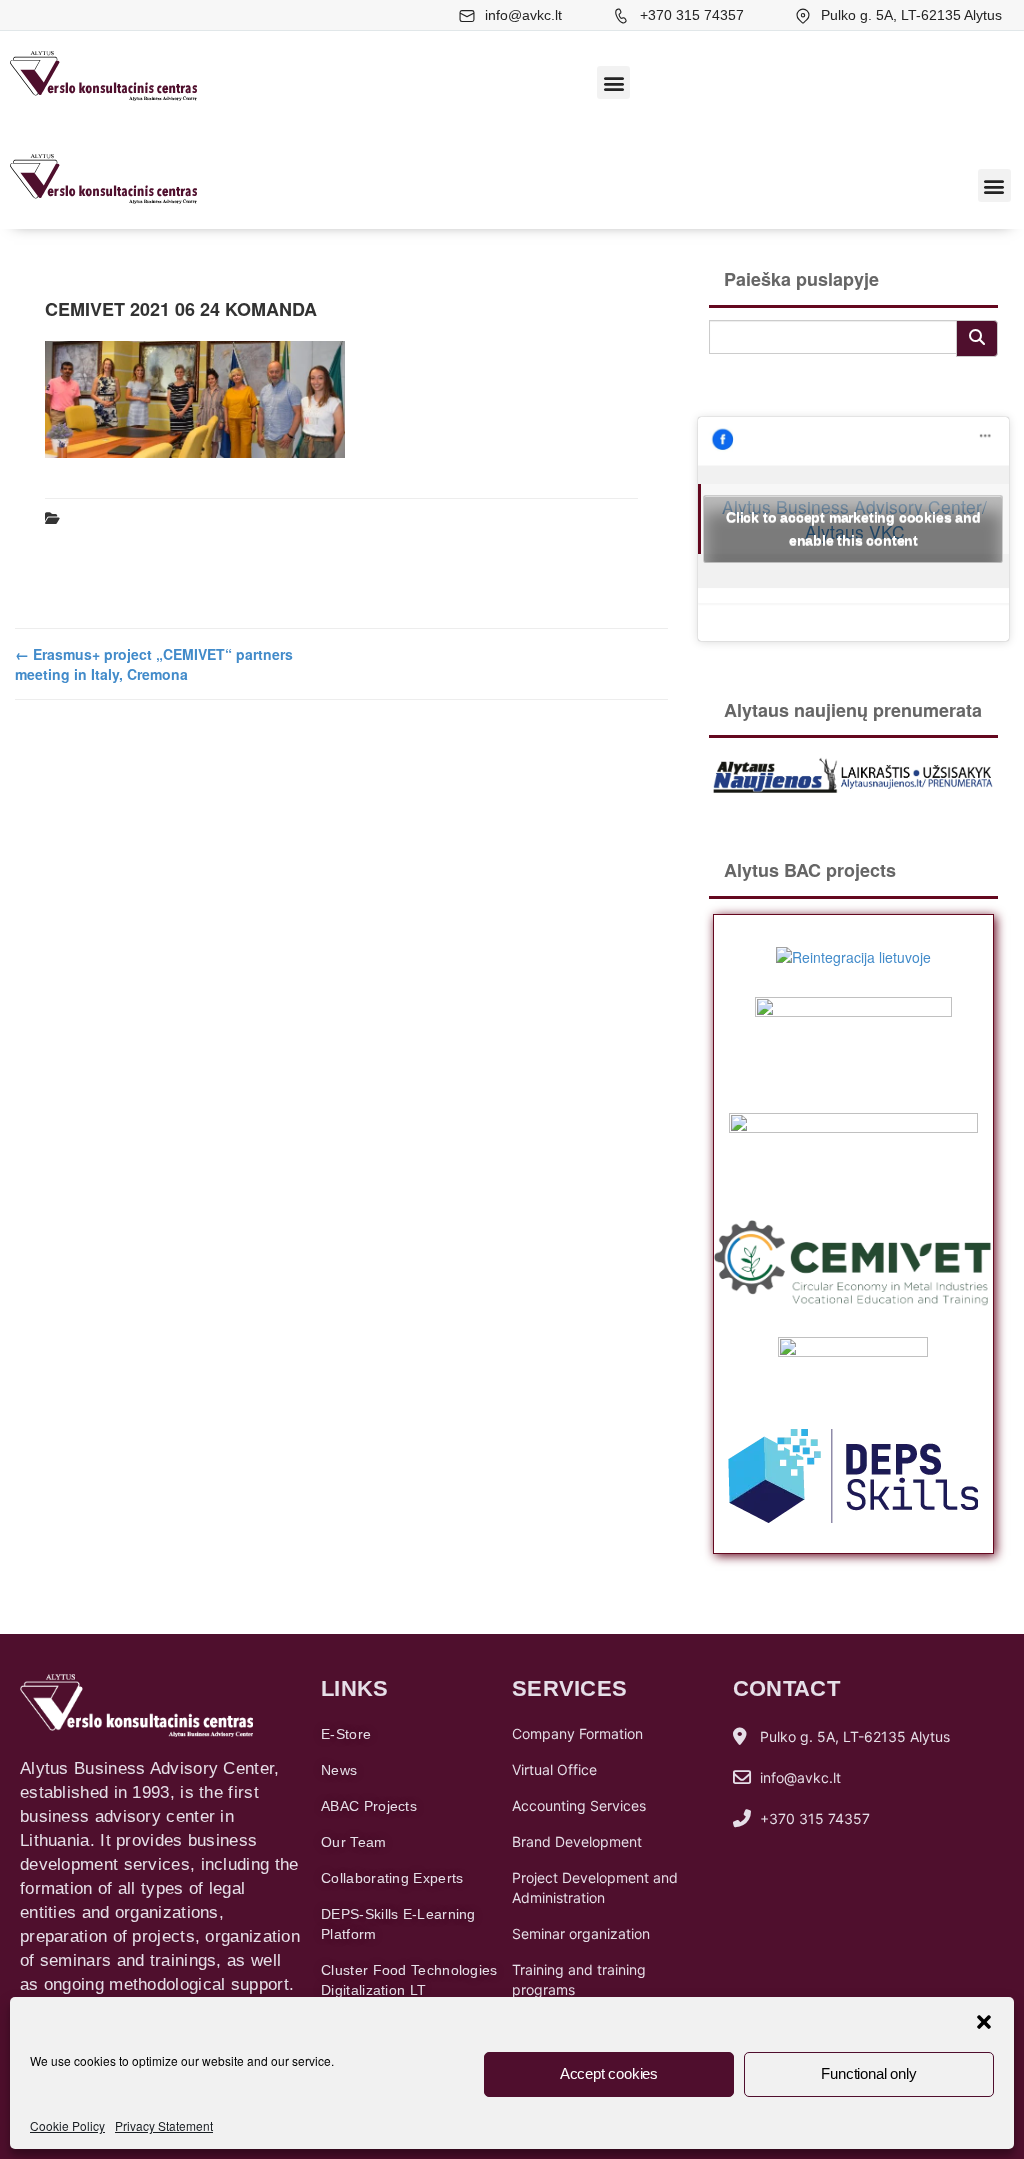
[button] (984, 2022)
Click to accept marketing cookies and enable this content (853, 528)
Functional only (868, 2073)
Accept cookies (609, 2073)
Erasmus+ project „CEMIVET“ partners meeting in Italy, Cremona (154, 664)
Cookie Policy (67, 2125)
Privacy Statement (164, 2125)
